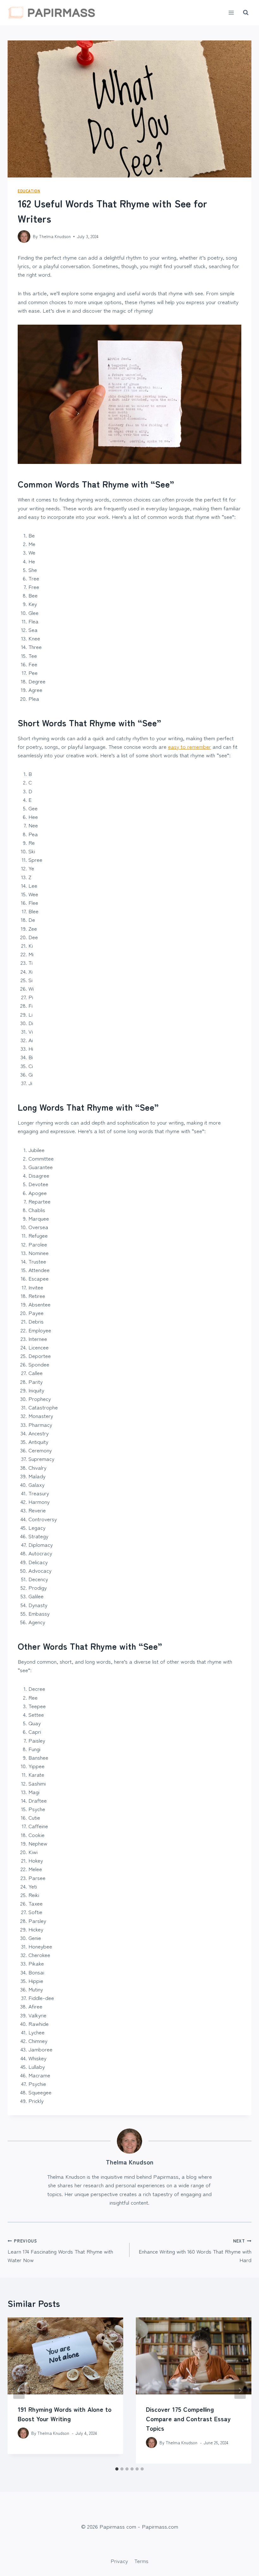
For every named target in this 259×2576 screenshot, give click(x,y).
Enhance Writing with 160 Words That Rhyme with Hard (195, 2251)
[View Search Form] (246, 13)
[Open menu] (231, 12)
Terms (141, 2561)
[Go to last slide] (19, 2390)
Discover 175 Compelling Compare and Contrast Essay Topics (188, 2419)
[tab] (117, 2469)
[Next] (240, 2390)
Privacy (119, 2561)
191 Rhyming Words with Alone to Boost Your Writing (65, 2414)
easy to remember (190, 746)
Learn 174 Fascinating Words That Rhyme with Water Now (60, 2251)
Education (29, 191)
